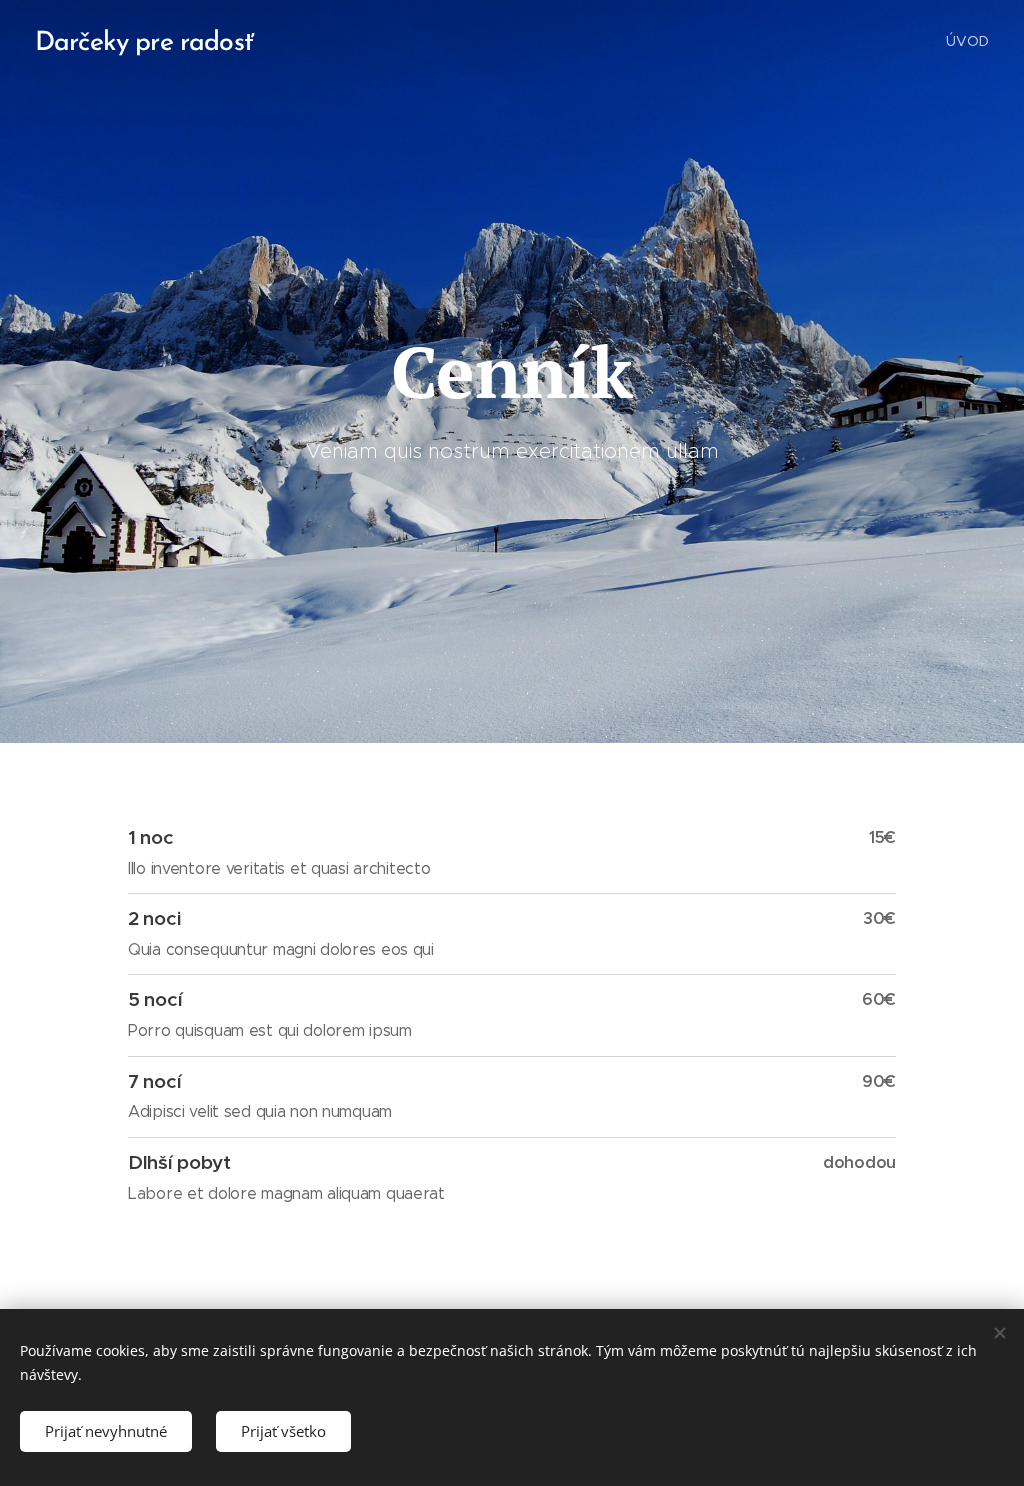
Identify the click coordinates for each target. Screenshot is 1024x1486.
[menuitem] (965, 41)
